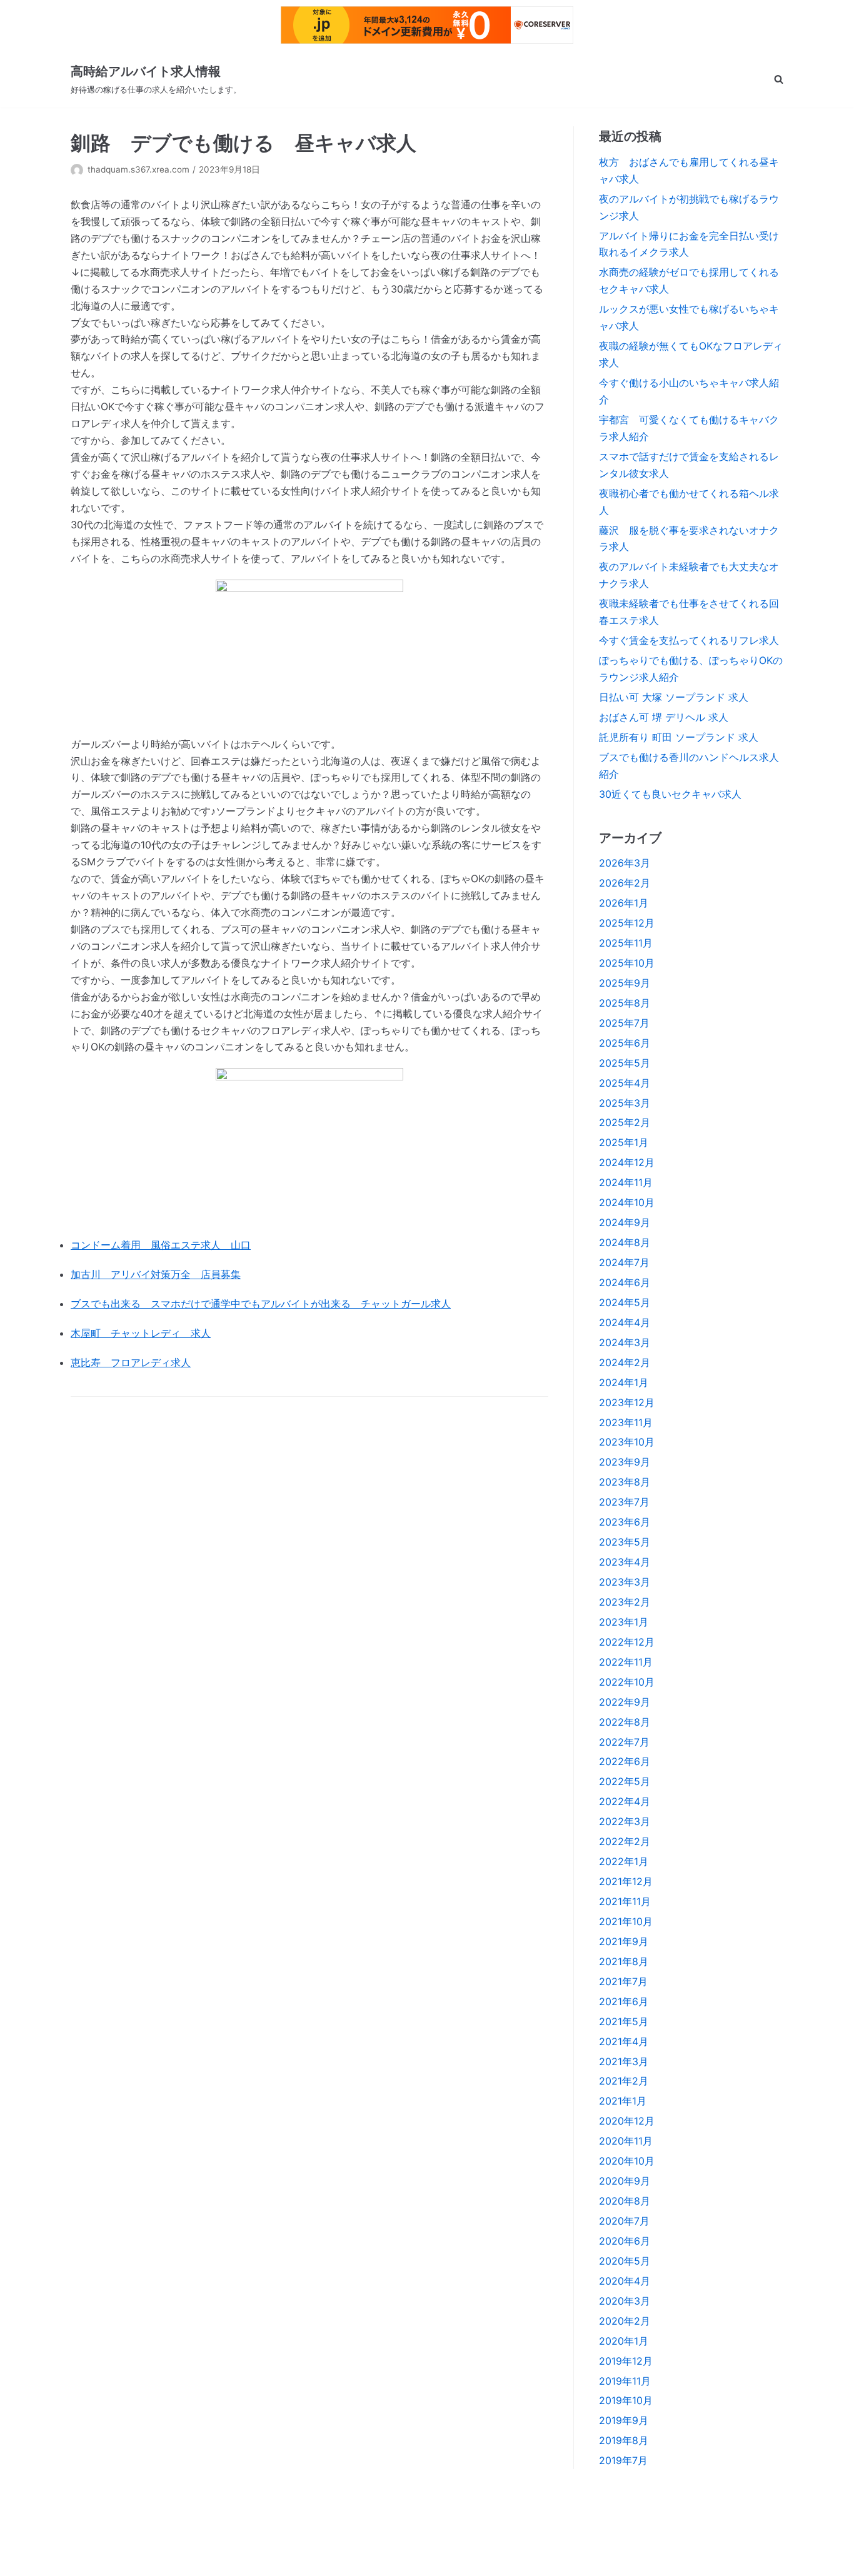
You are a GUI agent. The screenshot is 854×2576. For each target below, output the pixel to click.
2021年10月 (626, 1921)
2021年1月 (623, 2101)
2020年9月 (625, 2181)
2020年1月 (624, 2341)
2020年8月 (625, 2201)
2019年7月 (623, 2460)
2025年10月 (627, 963)
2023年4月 (625, 1562)
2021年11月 (625, 1901)
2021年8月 (624, 1961)
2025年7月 (624, 1023)
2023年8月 (625, 1482)
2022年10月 (627, 1682)
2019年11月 (625, 2381)
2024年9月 (625, 1222)
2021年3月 (624, 2061)
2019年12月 (626, 2361)
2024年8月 (625, 1242)
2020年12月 (627, 2121)
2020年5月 (625, 2261)
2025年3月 (625, 1103)
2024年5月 (625, 1302)
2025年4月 (625, 1083)
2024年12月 (627, 1162)
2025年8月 (625, 1003)
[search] (779, 79)
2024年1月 (624, 1382)
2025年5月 (625, 1063)
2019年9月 (624, 2420)
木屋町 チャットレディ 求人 (141, 1333)
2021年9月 (624, 1941)
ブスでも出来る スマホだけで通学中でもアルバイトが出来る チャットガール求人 (261, 1304)
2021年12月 (626, 1881)
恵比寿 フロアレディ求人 (131, 1362)
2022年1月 (624, 1861)
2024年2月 (625, 1362)
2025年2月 (625, 1122)
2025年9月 (625, 983)
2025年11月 (626, 943)
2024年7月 (624, 1262)
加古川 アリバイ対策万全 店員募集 (156, 1274)
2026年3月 (625, 863)
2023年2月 (625, 1602)
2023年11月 (626, 1422)
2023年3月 (625, 1582)
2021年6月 (624, 2001)
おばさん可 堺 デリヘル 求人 (664, 717)
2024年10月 (627, 1202)
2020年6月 (625, 2241)
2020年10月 (627, 2161)
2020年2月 (625, 2321)
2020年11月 (626, 2141)
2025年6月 (625, 1043)
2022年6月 (625, 1761)
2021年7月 (623, 1981)
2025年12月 (627, 923)
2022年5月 (625, 1781)
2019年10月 (626, 2400)
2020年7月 (624, 2221)
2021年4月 (624, 2041)
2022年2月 (625, 1841)
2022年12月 (627, 1642)
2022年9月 (625, 1702)
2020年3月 (625, 2301)
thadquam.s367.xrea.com (138, 169)
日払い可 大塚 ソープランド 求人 (674, 697)
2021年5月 (624, 2021)
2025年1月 (624, 1142)
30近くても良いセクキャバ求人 (670, 794)
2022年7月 (624, 1742)
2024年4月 (625, 1322)
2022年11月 (626, 1662)
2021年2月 (624, 2081)
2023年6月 (625, 1522)
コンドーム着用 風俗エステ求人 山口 (161, 1245)
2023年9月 (625, 1462)
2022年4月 (625, 1801)
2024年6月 (625, 1282)
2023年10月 (627, 1442)
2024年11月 (626, 1182)
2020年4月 (625, 2281)
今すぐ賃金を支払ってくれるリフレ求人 (689, 640)
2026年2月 (625, 883)
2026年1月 (624, 903)
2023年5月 (625, 1542)
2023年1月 (624, 1622)
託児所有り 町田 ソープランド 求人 (679, 737)
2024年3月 (625, 1342)
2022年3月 (625, 1821)
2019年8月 (624, 2440)
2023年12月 (627, 1402)
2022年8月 (625, 1722)
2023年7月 (624, 1502)
